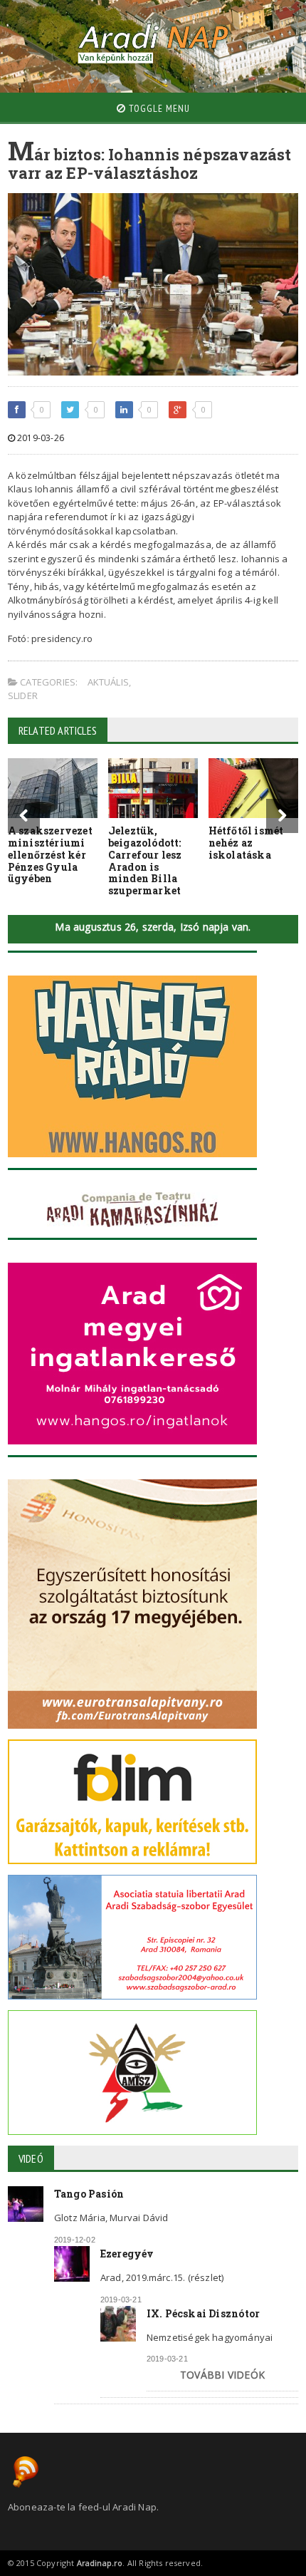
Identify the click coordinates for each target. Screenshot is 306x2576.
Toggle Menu (158, 108)
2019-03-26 (39, 438)
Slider (23, 695)
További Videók (222, 2375)
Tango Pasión (89, 2194)
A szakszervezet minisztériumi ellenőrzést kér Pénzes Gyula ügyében (50, 854)
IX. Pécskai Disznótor (203, 2313)
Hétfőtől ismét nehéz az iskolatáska (246, 843)
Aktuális (109, 682)
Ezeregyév (127, 2254)
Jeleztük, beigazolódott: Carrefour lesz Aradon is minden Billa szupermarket (145, 860)
